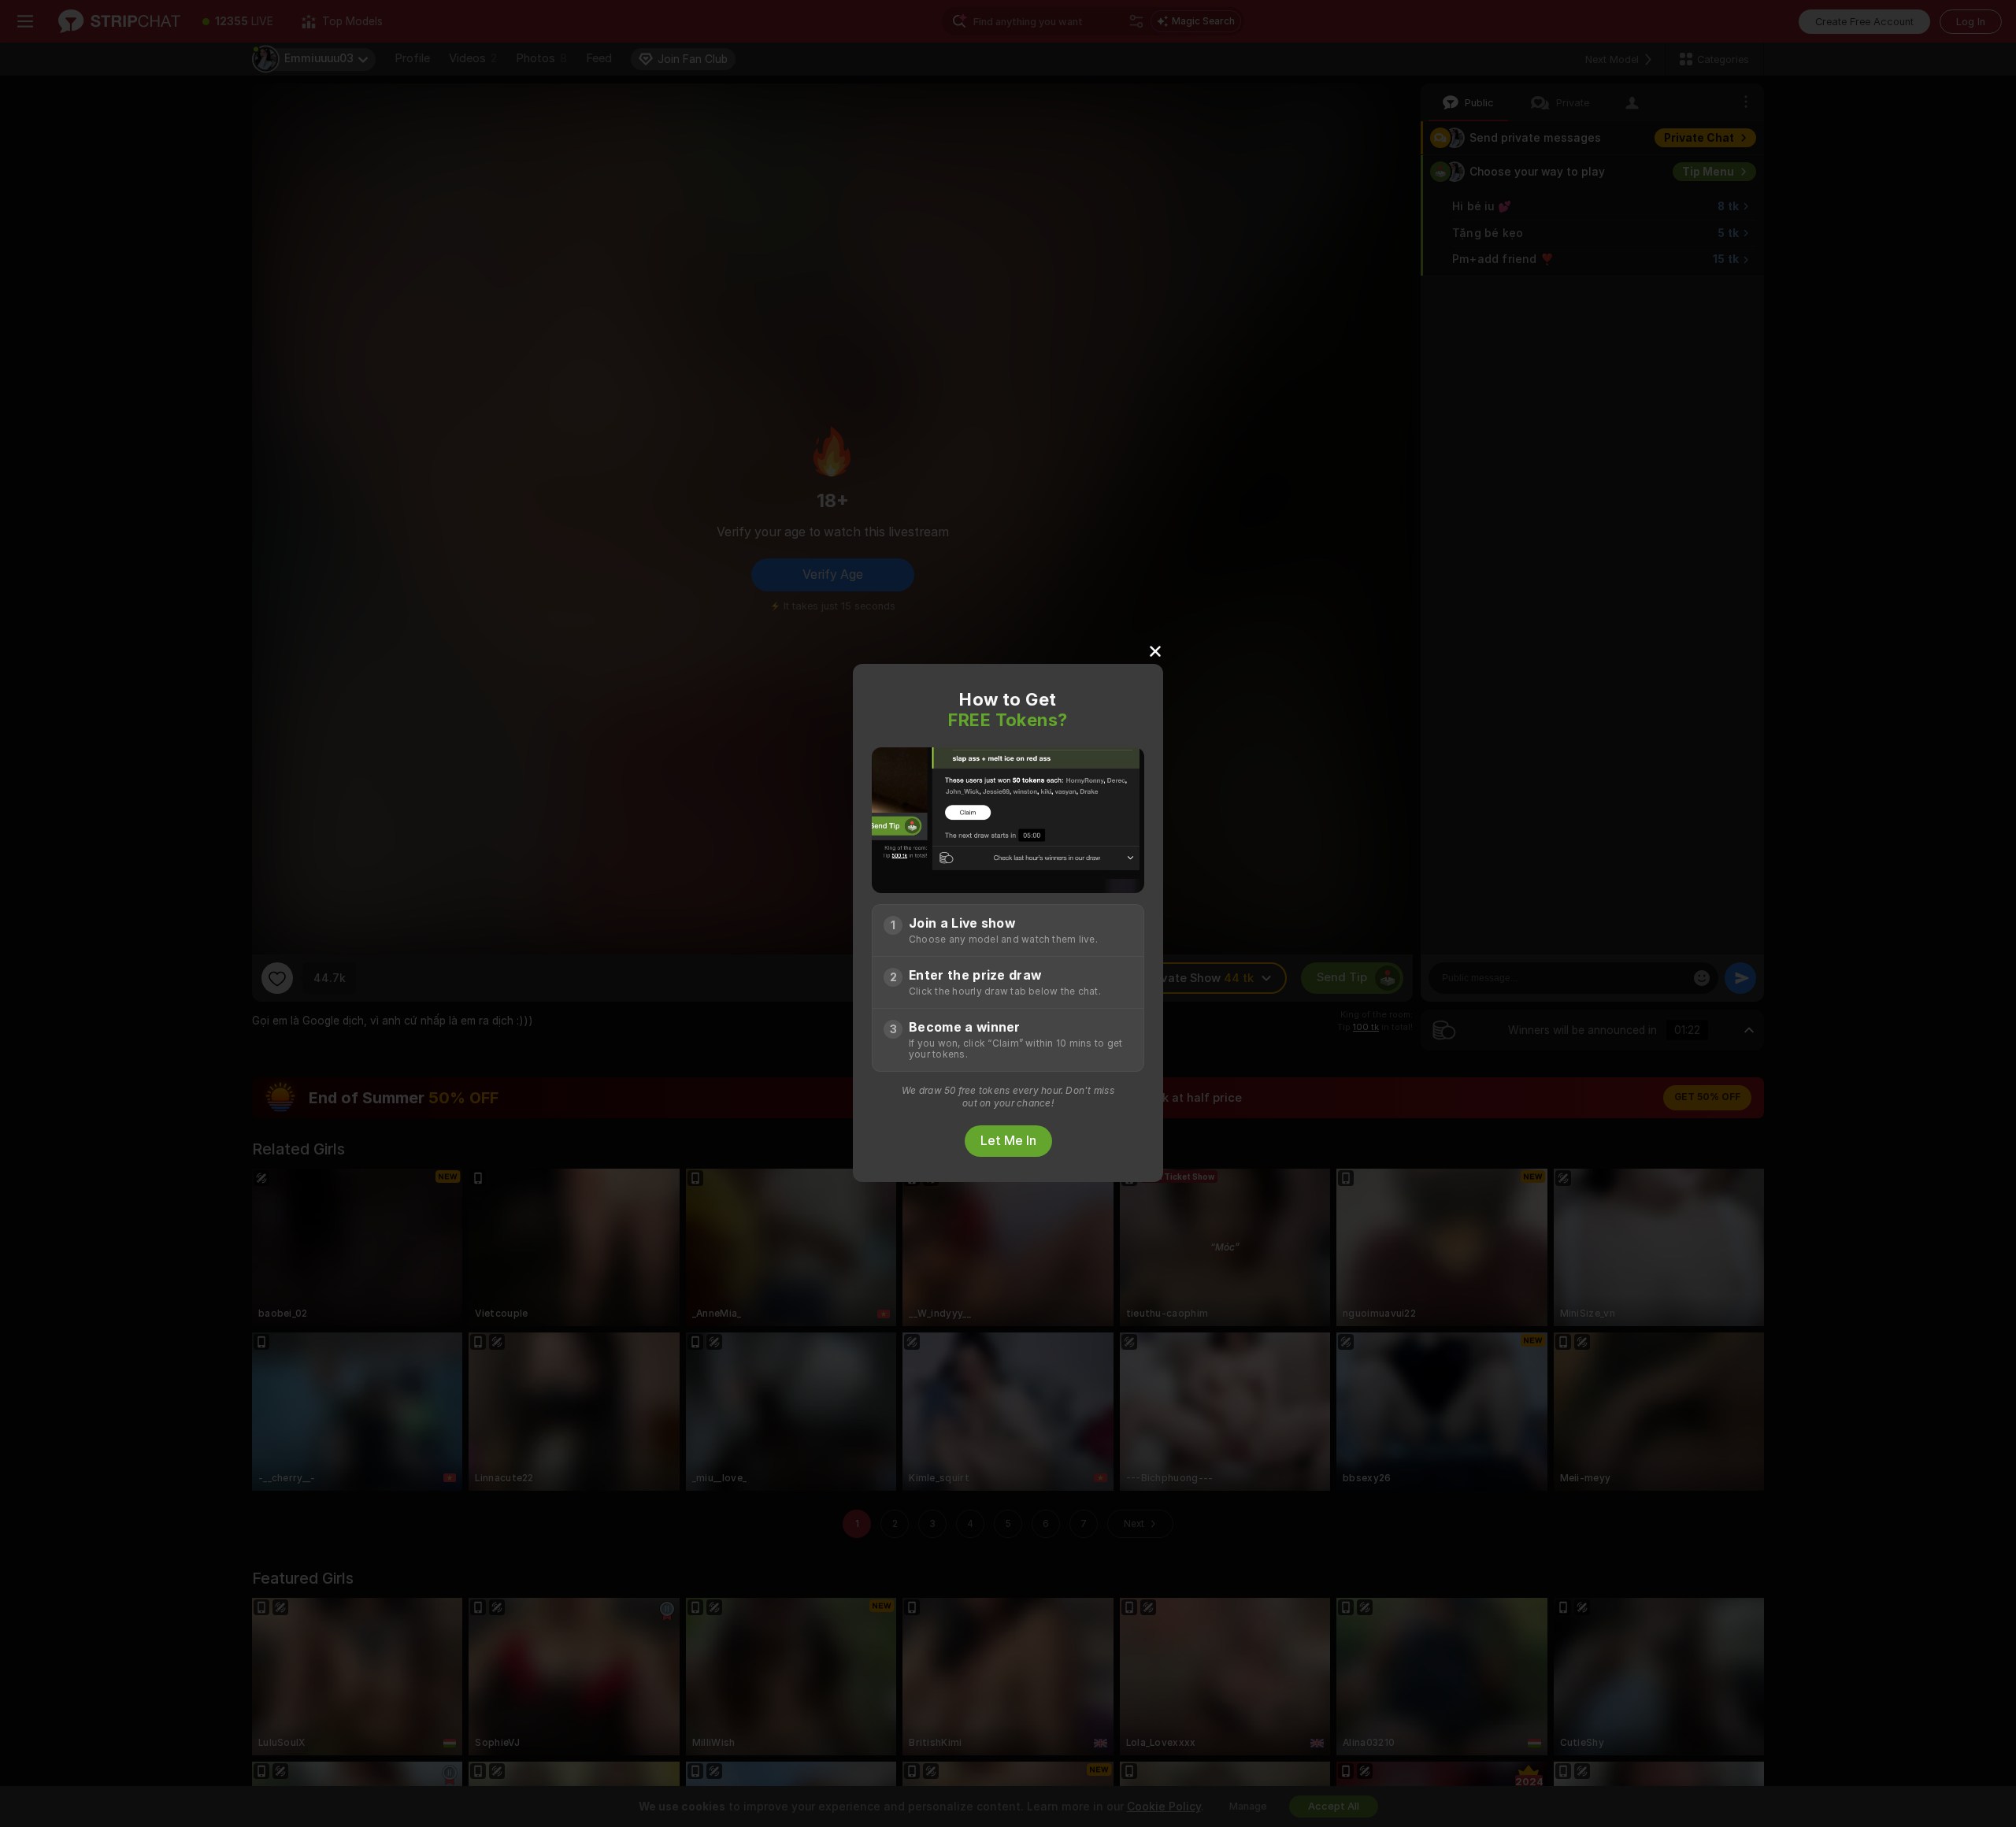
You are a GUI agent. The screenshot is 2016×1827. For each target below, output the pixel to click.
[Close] (1155, 650)
